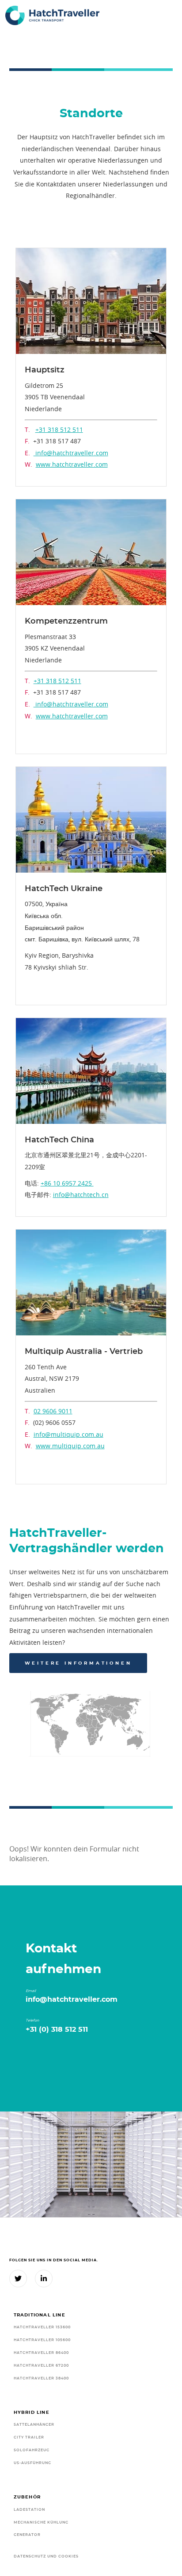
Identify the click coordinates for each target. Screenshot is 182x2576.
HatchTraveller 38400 (41, 2378)
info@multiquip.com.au (68, 1434)
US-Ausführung (32, 2463)
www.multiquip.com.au (70, 1446)
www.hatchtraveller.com (72, 464)
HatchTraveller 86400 (41, 2353)
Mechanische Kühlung (41, 2522)
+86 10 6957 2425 (67, 1183)
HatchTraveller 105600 (42, 2340)
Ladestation (29, 2510)
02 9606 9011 (53, 1411)
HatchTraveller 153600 (42, 2327)
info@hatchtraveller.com (71, 453)
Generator (27, 2535)
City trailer (29, 2437)
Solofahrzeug (32, 2450)
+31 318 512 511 (59, 429)
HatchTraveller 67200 (41, 2366)
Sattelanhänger (34, 2425)
